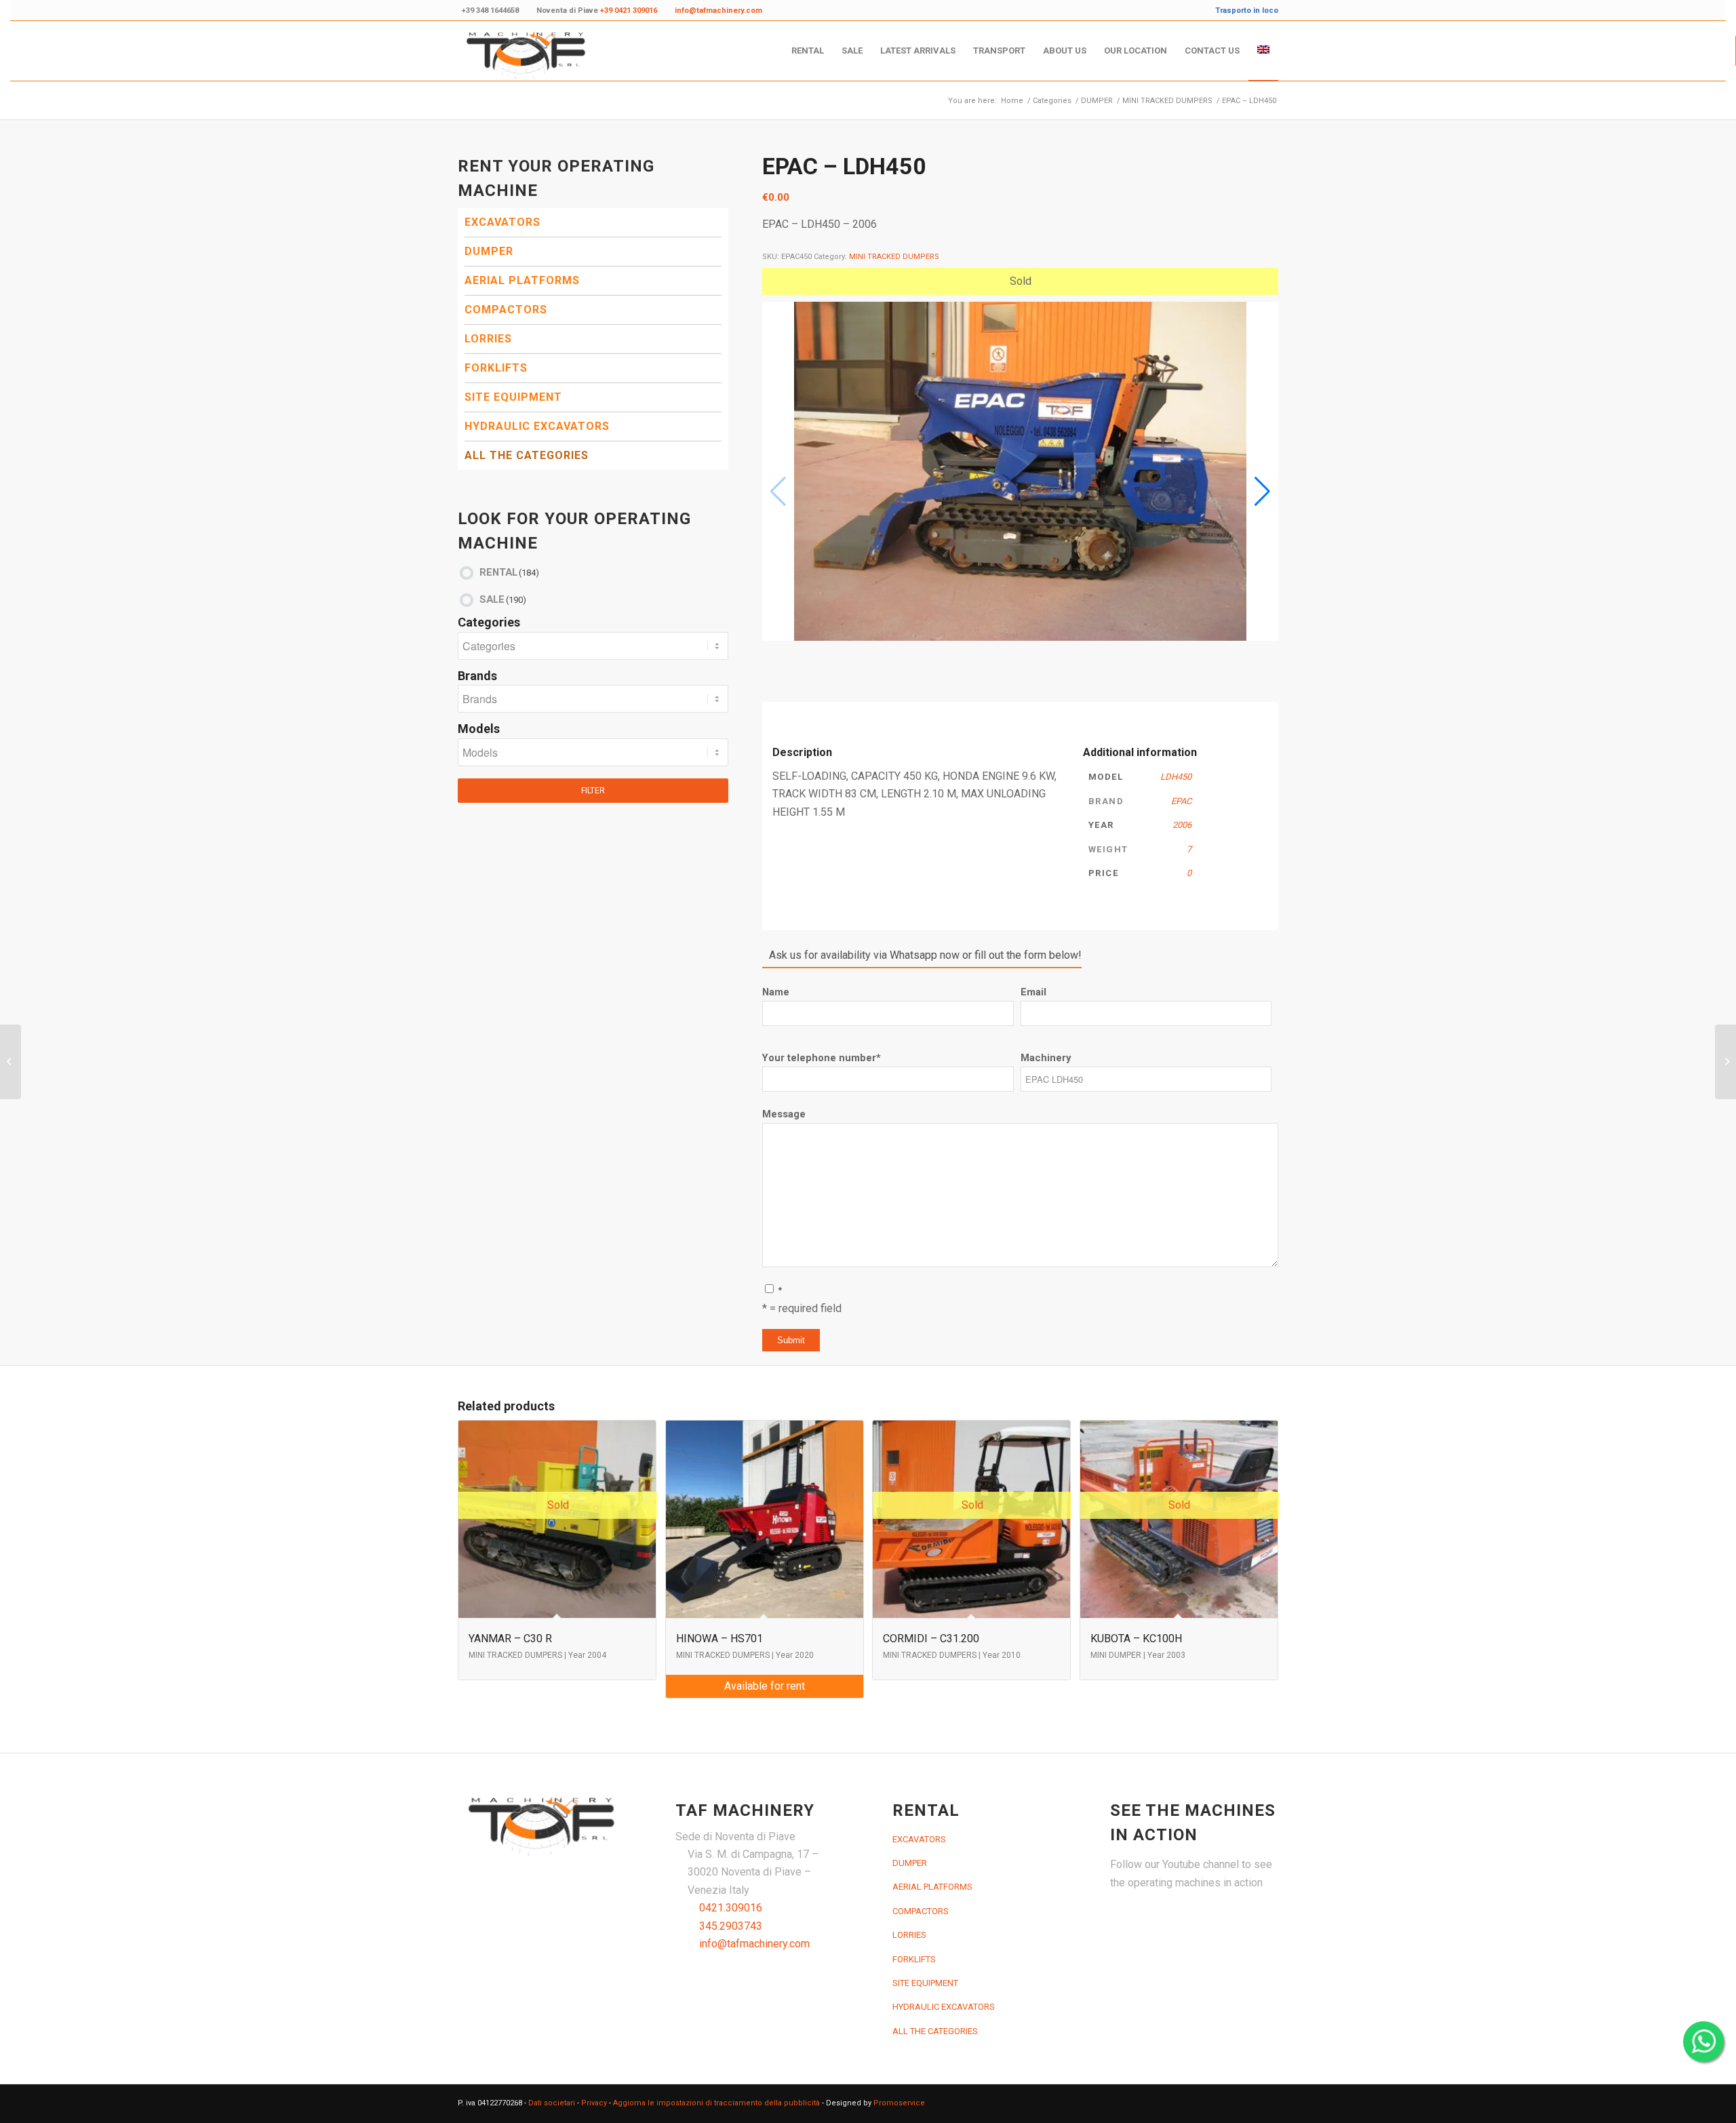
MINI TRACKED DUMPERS (894, 257)
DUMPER (489, 251)
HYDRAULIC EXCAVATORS (537, 426)
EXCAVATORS (502, 222)
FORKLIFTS (496, 368)
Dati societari (552, 2103)
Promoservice (899, 2103)
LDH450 (1176, 777)
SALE (503, 599)
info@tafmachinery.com (754, 1944)
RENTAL (509, 572)
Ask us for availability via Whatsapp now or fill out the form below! (925, 955)
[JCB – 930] (1725, 1062)
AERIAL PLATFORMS (522, 280)
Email (1033, 992)
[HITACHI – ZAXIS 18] (11, 1062)
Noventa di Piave (597, 11)
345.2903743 (731, 1926)
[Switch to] (1263, 51)
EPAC (1181, 801)
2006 (1182, 825)
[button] (1262, 492)
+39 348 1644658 (490, 11)
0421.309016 (731, 1908)
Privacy (594, 2103)
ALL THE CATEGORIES (527, 455)
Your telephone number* (822, 1058)
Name (776, 992)
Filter (593, 791)
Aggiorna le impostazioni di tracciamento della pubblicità (716, 2103)
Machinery (1046, 1058)
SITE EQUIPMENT (513, 397)
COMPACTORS (506, 310)
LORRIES (488, 339)
